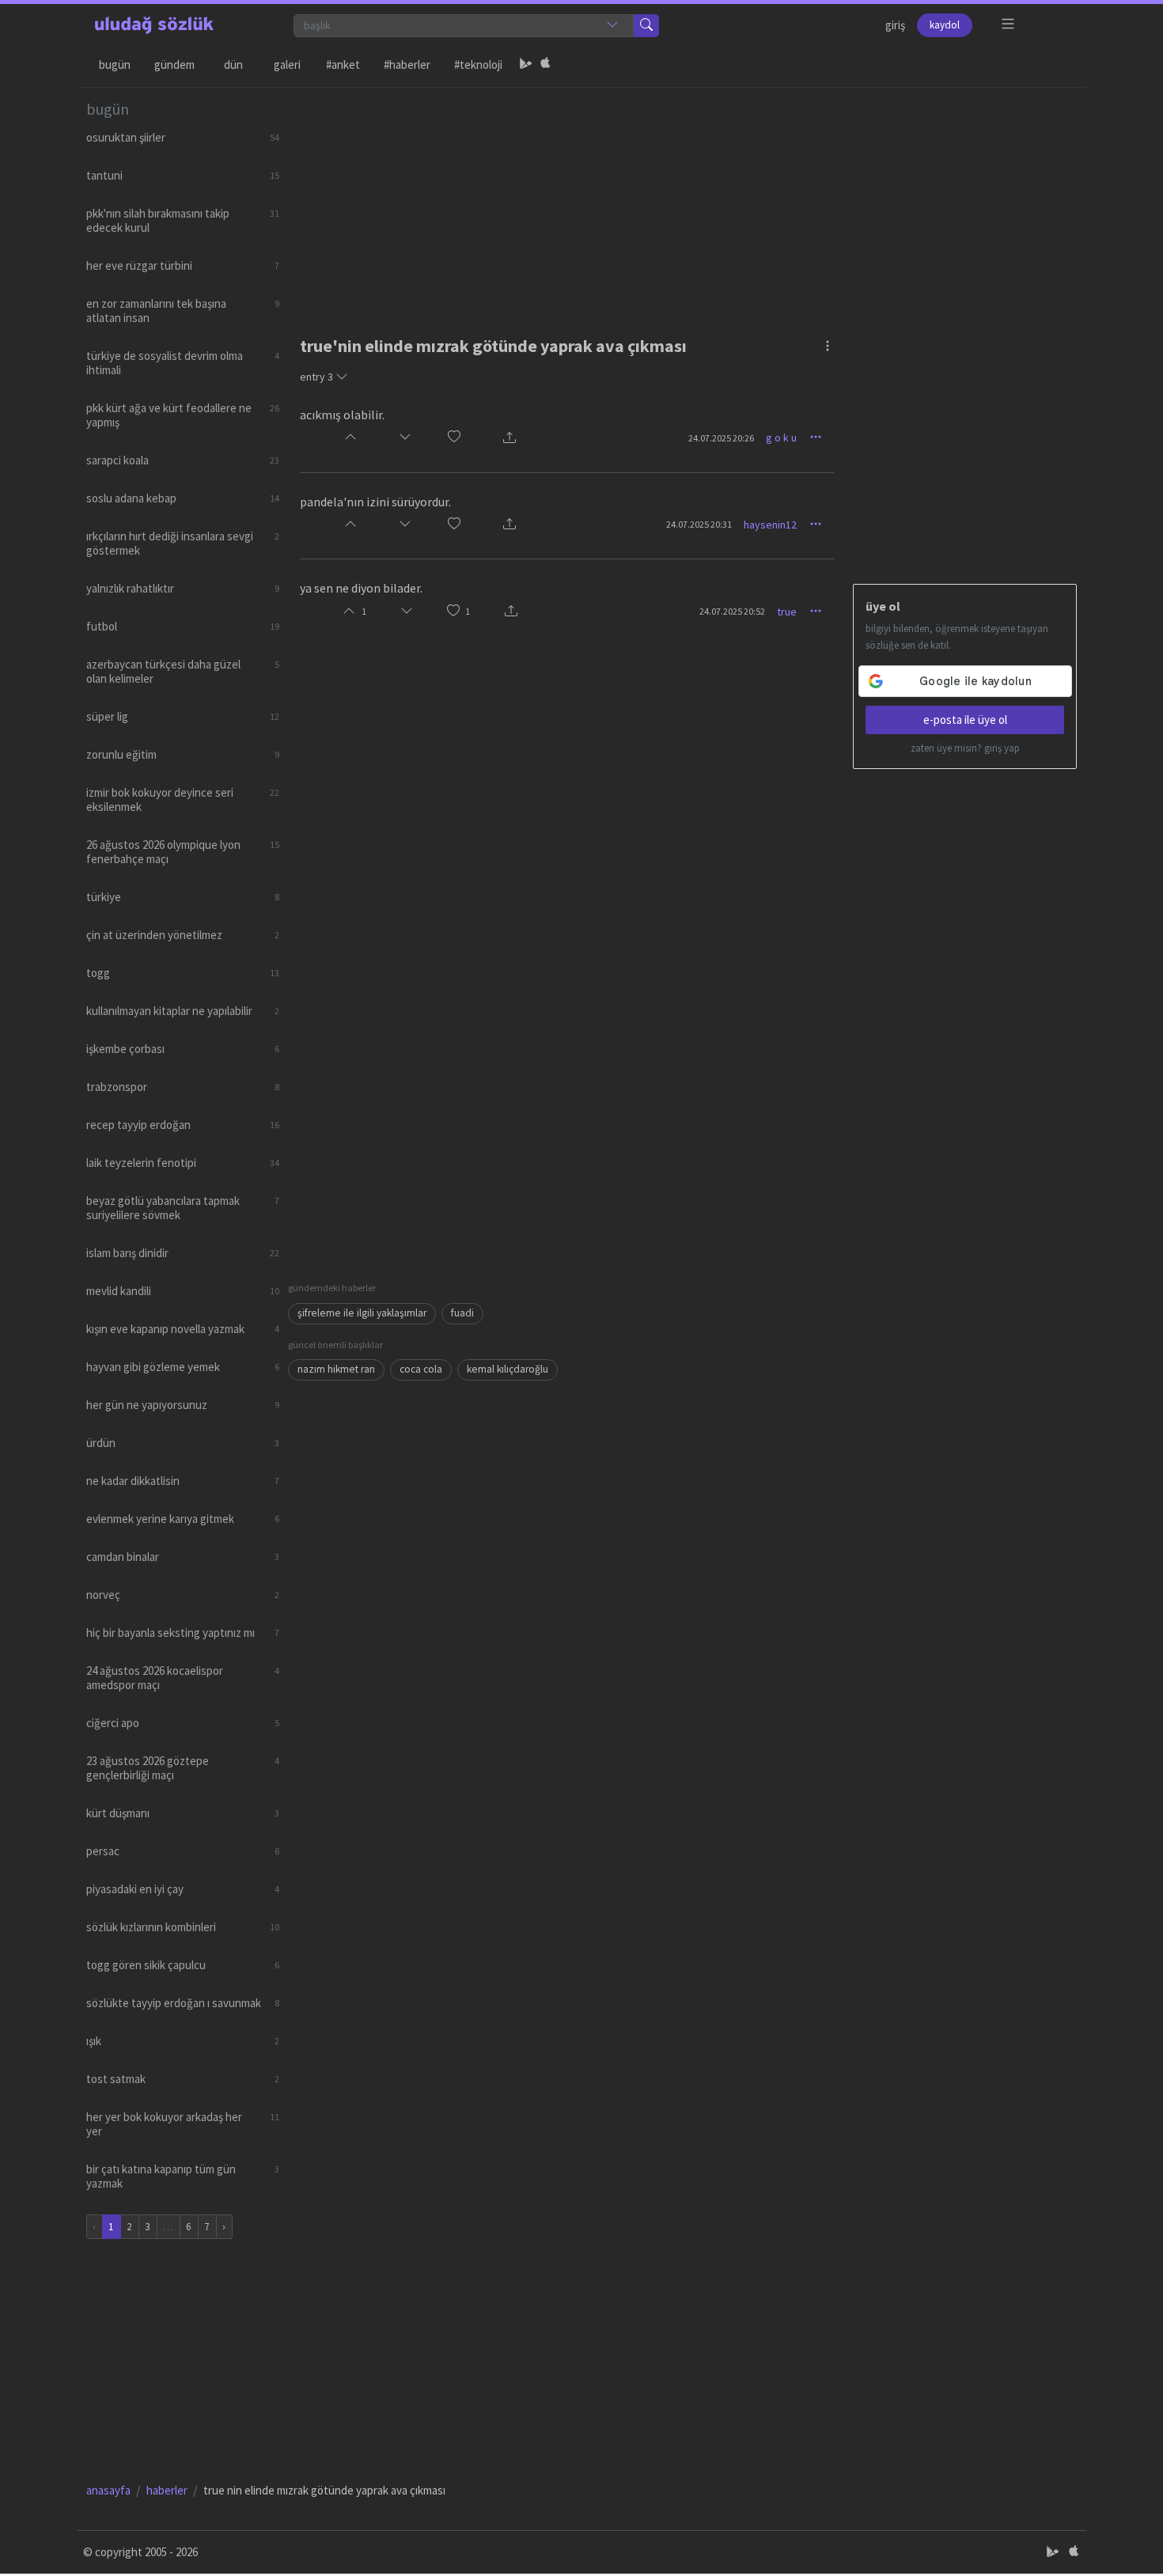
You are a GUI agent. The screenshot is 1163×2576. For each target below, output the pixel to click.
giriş (895, 25)
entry (316, 377)
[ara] (646, 26)
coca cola (421, 1369)
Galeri (287, 64)
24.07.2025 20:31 (699, 524)
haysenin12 (770, 525)
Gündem (174, 64)
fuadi (462, 1313)
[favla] (454, 438)
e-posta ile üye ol (965, 720)
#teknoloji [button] (478, 64)
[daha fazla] (1008, 24)
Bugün (115, 64)
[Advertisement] (683, 199)
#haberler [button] (407, 64)
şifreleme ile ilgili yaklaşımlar (362, 1313)
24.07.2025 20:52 (732, 611)
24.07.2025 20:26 (721, 438)
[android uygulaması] (526, 65)
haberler (167, 2490)
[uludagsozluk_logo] (154, 25)
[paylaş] (510, 438)
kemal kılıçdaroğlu (508, 1369)
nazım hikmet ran (336, 1369)
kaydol (945, 25)
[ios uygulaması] (545, 65)
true (787, 612)
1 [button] (468, 611)
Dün (233, 64)
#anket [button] (343, 64)
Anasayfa (108, 2490)
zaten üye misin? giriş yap (965, 748)
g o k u (781, 438)
